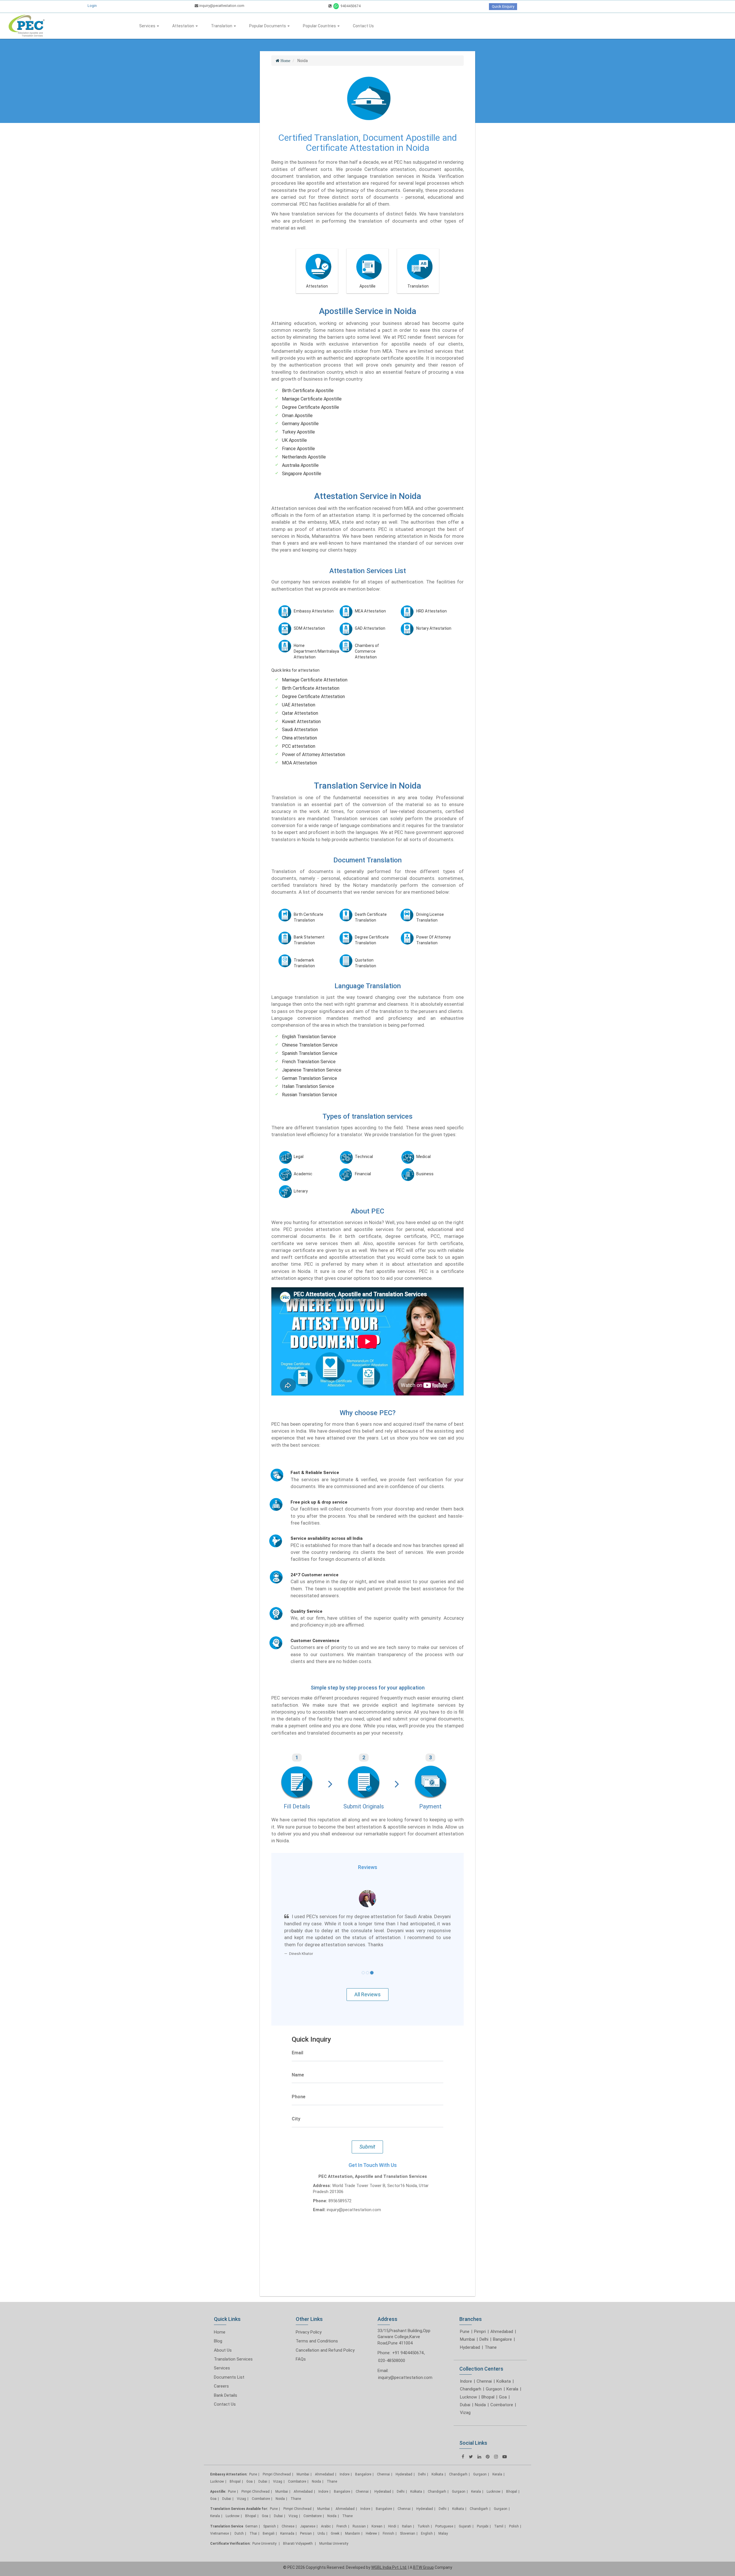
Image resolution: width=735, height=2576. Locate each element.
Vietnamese (219, 2519)
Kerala (512, 2375)
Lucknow (468, 2383)
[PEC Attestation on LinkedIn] (479, 2443)
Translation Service (227, 2512)
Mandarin (353, 2519)
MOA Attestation (299, 763)
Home (220, 2318)
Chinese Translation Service (310, 1045)
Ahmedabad (502, 2317)
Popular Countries (320, 26)
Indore (466, 2367)
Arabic (326, 2512)
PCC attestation (299, 746)
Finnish (388, 2519)
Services (148, 26)
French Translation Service (309, 1062)
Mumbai (467, 2325)
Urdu (321, 2519)
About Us (223, 2336)
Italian (407, 2512)
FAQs (301, 2345)
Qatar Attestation (300, 713)
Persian (306, 2519)
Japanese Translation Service (312, 1070)
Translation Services (233, 2345)
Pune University (265, 2529)
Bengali (269, 2519)
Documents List (229, 2363)
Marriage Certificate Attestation (315, 680)
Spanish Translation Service (310, 1053)
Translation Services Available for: (239, 2495)
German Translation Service (310, 1078)
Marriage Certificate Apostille (312, 399)
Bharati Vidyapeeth (298, 2529)
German (251, 2512)
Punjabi (483, 2512)
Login (92, 6)
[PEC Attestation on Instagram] (496, 2443)
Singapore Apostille (302, 474)
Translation (222, 26)
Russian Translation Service (310, 1095)
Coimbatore (502, 2391)
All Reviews (367, 1981)
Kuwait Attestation (301, 721)
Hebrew (371, 2519)
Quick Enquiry (503, 6)
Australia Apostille (300, 465)
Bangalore (502, 2325)
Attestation (184, 26)
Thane (491, 2333)
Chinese (288, 2512)
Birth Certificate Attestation (311, 688)
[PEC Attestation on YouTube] (505, 2443)
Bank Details (226, 2381)
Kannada (287, 2519)
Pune (465, 2317)
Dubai (465, 2391)
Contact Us (363, 26)
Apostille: (218, 2477)
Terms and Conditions (317, 2327)
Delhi (484, 2325)
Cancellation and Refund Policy (325, 2336)
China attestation (299, 738)
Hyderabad (470, 2333)
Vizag (465, 2399)
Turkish (423, 2512)
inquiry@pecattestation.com (221, 6)
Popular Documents (268, 26)
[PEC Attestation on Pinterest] (488, 2443)
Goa (503, 2383)
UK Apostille (294, 440)
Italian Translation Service (308, 1086)
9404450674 (350, 6)
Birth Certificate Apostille (308, 391)
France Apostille (298, 449)
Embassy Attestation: (229, 2460)
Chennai (484, 2367)
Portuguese (444, 2512)
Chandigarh (471, 2375)
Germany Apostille (300, 424)
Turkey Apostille (298, 432)
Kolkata (504, 2367)
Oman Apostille (297, 416)
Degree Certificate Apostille (311, 407)
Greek (335, 2519)
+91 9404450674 (408, 2339)
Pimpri (480, 2317)
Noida (480, 2391)
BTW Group (423, 2553)
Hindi (392, 2512)
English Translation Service (309, 1037)
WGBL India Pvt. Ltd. (389, 2553)
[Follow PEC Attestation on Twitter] (471, 2443)
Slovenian (408, 2519)
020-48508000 (392, 2347)
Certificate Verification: (230, 2529)
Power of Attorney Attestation (314, 755)
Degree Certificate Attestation (313, 696)
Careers (221, 2372)
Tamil (499, 2512)
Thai (253, 2519)
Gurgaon (494, 2375)
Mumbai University (334, 2529)
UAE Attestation (299, 705)
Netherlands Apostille (304, 457)
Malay (443, 2519)
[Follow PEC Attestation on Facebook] (463, 2443)
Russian (359, 2512)
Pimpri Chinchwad (277, 2460)
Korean (377, 2512)
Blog (218, 2327)
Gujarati (465, 2512)
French (342, 2512)
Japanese (308, 2512)
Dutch (239, 2519)
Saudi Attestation (300, 730)
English (427, 2519)
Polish (514, 2512)
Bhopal (488, 2383)
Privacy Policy (309, 2318)
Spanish (270, 2512)
